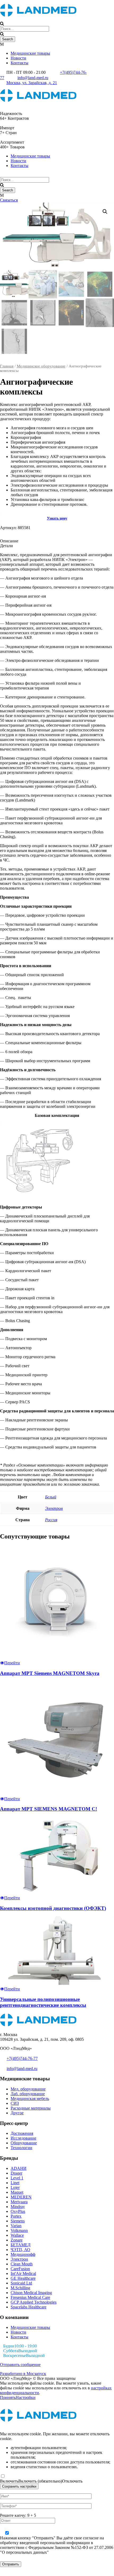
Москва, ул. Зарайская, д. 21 (32, 83)
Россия (51, 1520)
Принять (8, 2397)
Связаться (9, 200)
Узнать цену (57, 518)
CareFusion (20, 2269)
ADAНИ (19, 2168)
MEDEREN (21, 2197)
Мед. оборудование (28, 2089)
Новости (18, 58)
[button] (105, 212)
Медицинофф (23, 2254)
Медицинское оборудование (41, 366)
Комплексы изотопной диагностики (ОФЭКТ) (53, 1908)
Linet (15, 2183)
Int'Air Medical (23, 2273)
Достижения (22, 2133)
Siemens (18, 2221)
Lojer (15, 2187)
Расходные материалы (31, 2108)
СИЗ (15, 2103)
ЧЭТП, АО (20, 2250)
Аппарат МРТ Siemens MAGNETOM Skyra (50, 1673)
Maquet (17, 2192)
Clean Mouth (22, 2264)
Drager (16, 2173)
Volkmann (19, 2230)
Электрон (54, 1508)
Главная (7, 366)
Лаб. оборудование (28, 2094)
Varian (16, 2226)
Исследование (23, 2138)
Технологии (21, 2148)
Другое (17, 2113)
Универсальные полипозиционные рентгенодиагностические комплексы (43, 2002)
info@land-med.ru (33, 78)
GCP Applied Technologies (34, 2302)
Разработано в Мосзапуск (23, 2374)
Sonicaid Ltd (21, 2283)
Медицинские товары (30, 53)
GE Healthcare (23, 2278)
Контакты (19, 63)
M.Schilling (20, 2288)
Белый (51, 1497)
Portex (16, 2216)
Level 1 (17, 2178)
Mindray (18, 2207)
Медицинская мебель (30, 2099)
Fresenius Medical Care (30, 2297)
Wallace (17, 2235)
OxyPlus (18, 2211)
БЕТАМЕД (21, 2245)
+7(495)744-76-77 (22, 2058)
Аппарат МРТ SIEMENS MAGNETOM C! (49, 1809)
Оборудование (24, 2143)
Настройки (26, 2397)
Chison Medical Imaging (31, 2293)
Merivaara (19, 2202)
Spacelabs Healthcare (28, 2307)
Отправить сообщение (20, 2365)
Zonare (17, 2240)
